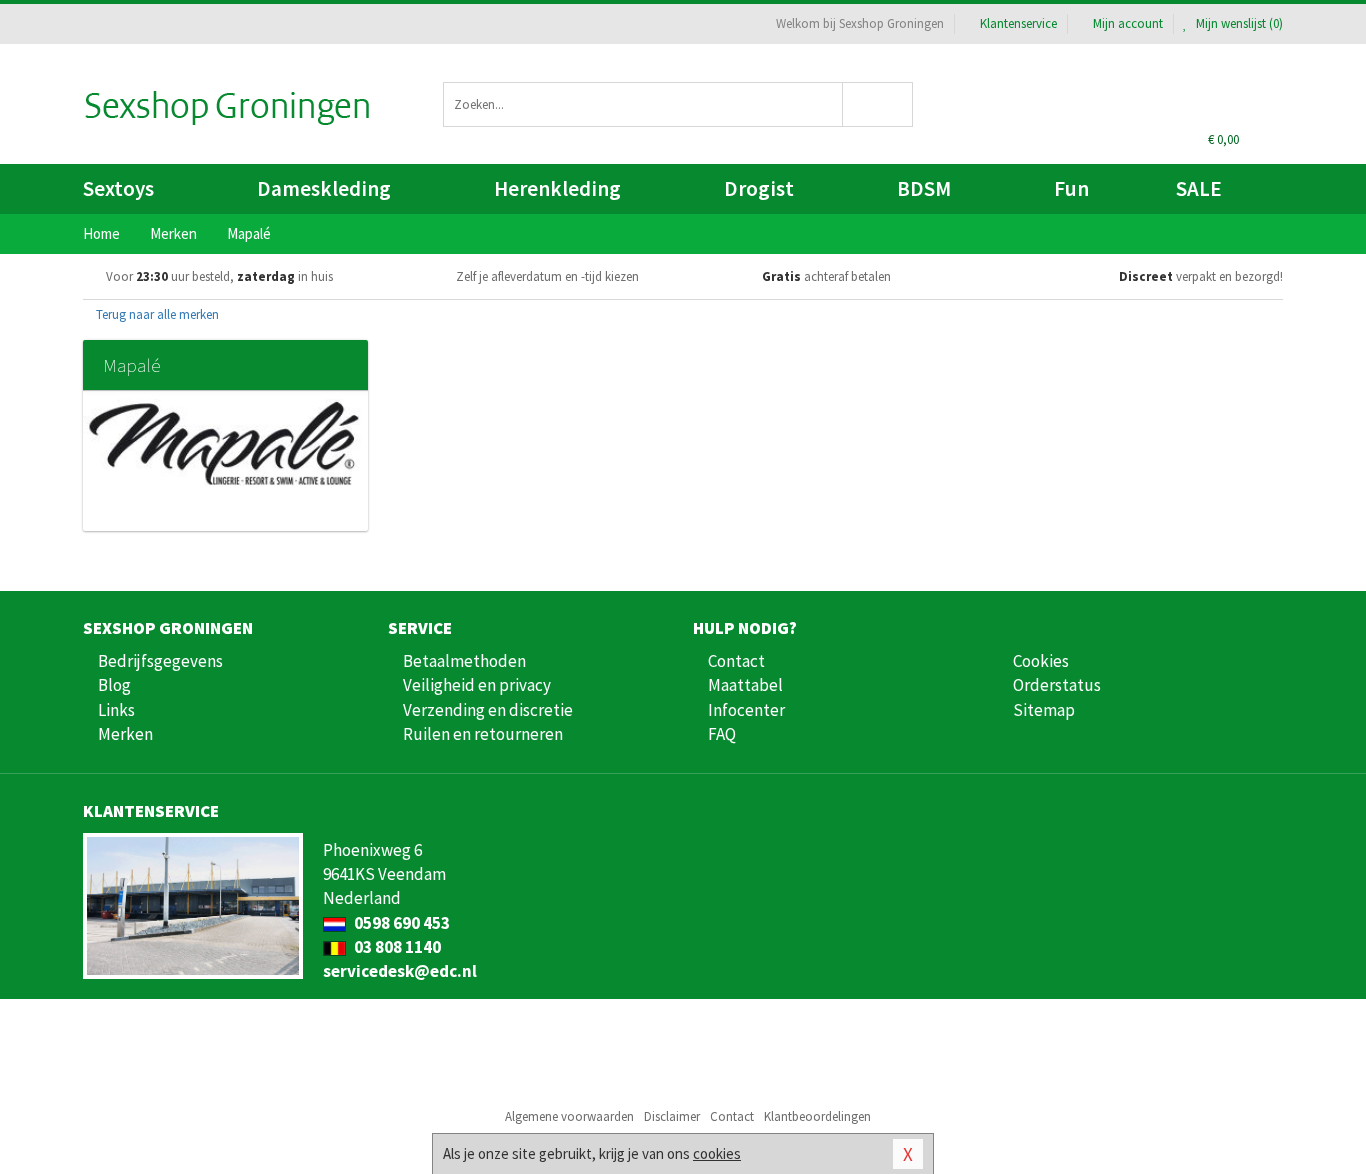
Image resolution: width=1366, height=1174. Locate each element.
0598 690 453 (400, 923)
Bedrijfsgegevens (160, 661)
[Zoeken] (878, 104)
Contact (736, 661)
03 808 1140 (396, 947)
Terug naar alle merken (156, 314)
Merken (125, 734)
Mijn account (1128, 23)
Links (116, 710)
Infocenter (746, 710)
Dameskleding (324, 188)
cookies (717, 1153)
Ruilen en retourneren (483, 734)
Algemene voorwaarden (569, 1116)
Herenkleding (557, 188)
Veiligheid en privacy (477, 685)
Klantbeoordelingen (817, 1116)
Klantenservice (1018, 23)
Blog (114, 685)
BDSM (924, 188)
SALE (1199, 188)
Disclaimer (672, 1116)
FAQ (722, 734)
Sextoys (118, 188)
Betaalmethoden (464, 661)
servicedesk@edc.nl (400, 971)
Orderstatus (1057, 685)
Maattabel (745, 685)
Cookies (1041, 661)
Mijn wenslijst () (1238, 23)
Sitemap (1044, 710)
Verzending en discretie (488, 710)
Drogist (759, 188)
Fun (1071, 188)
